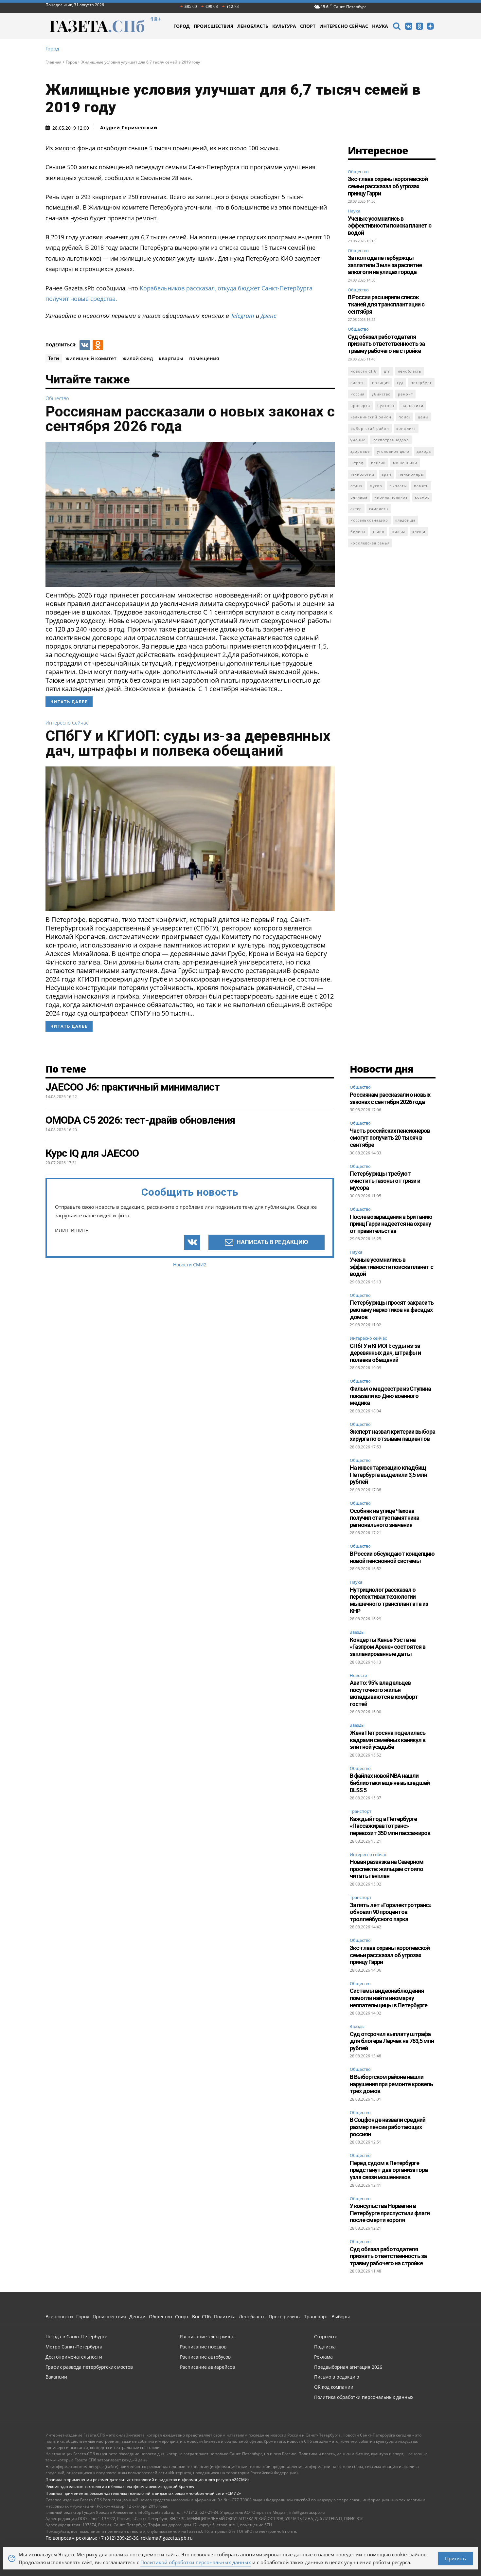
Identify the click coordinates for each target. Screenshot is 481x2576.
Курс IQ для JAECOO (92, 1153)
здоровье (360, 451)
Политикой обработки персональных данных (196, 2562)
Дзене (269, 316)
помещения (204, 358)
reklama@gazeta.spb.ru (167, 2538)
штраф (357, 463)
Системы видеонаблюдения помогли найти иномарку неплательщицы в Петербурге (389, 1998)
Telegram (242, 316)
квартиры (171, 358)
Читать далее (69, 702)
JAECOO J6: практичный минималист (133, 1087)
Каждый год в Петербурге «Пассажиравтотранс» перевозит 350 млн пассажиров (390, 1826)
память (421, 486)
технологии (362, 474)
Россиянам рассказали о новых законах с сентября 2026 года (190, 419)
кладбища (405, 520)
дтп (387, 371)
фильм (398, 532)
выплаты (398, 486)
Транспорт (361, 1812)
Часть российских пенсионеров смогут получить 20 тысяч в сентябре (390, 1138)
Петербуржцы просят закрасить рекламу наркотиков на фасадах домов (392, 1310)
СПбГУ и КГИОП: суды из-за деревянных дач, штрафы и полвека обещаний (188, 743)
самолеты (379, 509)
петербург (421, 383)
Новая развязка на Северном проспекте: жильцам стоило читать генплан (387, 1869)
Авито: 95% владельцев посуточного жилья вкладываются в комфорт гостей (384, 1693)
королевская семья (370, 543)
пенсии (378, 463)
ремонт (405, 394)
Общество (57, 398)
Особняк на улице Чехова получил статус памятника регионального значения (384, 1518)
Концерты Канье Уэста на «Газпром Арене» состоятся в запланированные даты (388, 1647)
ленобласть (410, 371)
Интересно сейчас (67, 723)
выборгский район (370, 428)
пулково (386, 405)
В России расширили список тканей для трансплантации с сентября (386, 304)
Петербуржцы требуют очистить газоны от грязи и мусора (385, 1181)
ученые (358, 440)
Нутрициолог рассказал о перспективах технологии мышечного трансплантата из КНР (389, 1600)
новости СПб (364, 371)
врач (386, 474)
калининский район (371, 417)
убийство (381, 394)
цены (423, 417)
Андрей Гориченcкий (129, 128)
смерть (358, 383)
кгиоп (378, 532)
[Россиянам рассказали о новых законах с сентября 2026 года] (190, 514)
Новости (358, 1676)
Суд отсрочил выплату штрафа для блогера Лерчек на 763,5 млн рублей (392, 2041)
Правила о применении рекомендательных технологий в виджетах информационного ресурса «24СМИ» (148, 2480)
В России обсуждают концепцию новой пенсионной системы (392, 1557)
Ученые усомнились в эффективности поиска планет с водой (390, 226)
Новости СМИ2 (190, 1265)
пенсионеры (411, 474)
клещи (419, 532)
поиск (405, 417)
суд (400, 383)
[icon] (397, 27)
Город (52, 49)
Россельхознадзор (369, 520)
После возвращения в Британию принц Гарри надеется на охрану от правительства (391, 1224)
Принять (455, 2558)
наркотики (412, 405)
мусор (376, 486)
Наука (354, 211)
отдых (356, 486)
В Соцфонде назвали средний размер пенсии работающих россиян (388, 2127)
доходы (424, 451)
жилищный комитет (91, 358)
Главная (53, 62)
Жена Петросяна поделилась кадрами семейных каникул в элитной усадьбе (388, 1740)
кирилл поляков (391, 497)
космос (422, 497)
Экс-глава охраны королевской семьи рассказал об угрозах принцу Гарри (388, 186)
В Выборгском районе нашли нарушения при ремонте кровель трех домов (391, 2084)
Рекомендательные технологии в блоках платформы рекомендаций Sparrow (120, 2486)
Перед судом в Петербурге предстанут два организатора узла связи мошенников (389, 2170)
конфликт (406, 428)
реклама (359, 497)
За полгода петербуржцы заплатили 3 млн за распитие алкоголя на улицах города (385, 265)
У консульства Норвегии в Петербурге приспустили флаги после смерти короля (390, 2213)
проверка (360, 405)
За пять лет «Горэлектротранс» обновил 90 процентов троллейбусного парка (391, 1912)
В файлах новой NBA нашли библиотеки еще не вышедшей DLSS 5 (390, 1783)
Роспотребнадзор (391, 440)
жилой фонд (138, 358)
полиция (381, 383)
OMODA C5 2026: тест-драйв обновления (140, 1120)
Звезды (357, 1632)
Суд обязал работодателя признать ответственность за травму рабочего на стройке (386, 344)
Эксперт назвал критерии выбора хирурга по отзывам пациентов (392, 1435)
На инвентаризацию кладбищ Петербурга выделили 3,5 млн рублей (388, 1475)
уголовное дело (393, 451)
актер (356, 509)
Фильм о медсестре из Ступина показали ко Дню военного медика (390, 1396)
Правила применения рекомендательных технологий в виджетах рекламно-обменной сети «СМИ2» (143, 2493)
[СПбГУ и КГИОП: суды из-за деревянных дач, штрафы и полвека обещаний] (190, 839)
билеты (358, 532)
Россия (357, 394)
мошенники (405, 463)
